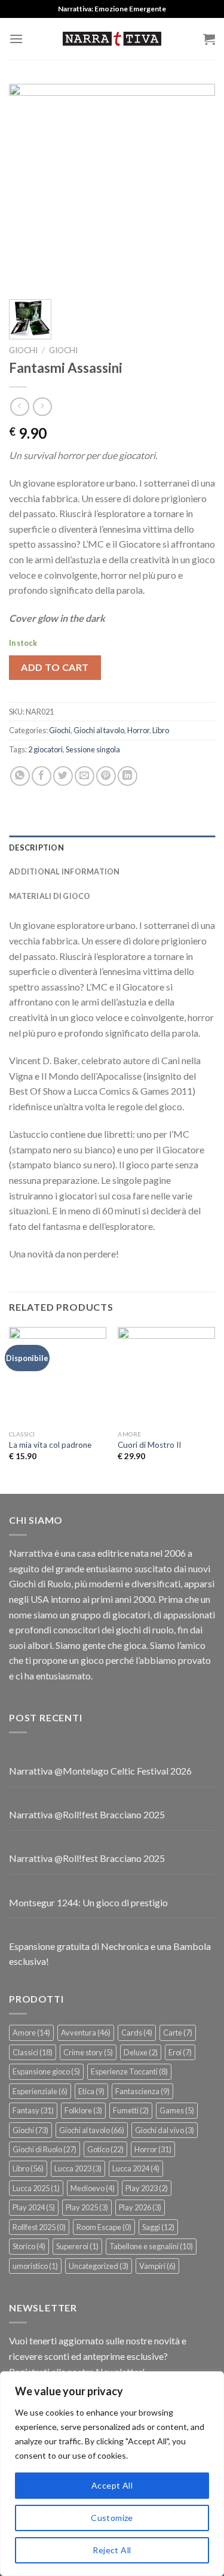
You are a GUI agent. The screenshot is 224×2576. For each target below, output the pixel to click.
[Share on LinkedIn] (128, 776)
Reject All (112, 2550)
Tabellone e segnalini (151, 2246)
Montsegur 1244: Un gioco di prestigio (88, 1902)
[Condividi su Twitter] (63, 776)
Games (177, 2110)
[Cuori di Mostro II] (166, 1376)
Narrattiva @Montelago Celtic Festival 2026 (100, 1771)
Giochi (23, 350)
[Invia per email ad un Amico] (85, 776)
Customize (112, 2518)
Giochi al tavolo (99, 730)
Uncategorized (99, 2266)
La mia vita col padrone (50, 1445)
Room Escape (104, 2227)
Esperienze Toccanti (129, 2071)
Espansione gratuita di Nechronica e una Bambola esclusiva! (110, 1954)
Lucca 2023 (78, 2168)
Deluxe (141, 2052)
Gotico (105, 2149)
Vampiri (157, 2266)
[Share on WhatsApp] (20, 776)
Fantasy (33, 2110)
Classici (33, 2052)
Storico (29, 2246)
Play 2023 (147, 2188)
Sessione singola (93, 749)
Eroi (180, 2052)
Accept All (112, 2485)
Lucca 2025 (36, 2188)
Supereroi (77, 2246)
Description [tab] (36, 847)
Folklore (83, 2110)
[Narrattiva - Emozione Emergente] (112, 39)
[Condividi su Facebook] (42, 776)
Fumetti (131, 2110)
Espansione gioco (46, 2071)
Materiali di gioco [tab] (50, 896)
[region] (112, 2474)
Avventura (86, 2033)
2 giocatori (45, 749)
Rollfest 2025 (39, 2227)
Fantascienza (142, 2091)
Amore (31, 2033)
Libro (161, 730)
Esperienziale (40, 2091)
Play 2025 (87, 2207)
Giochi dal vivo (165, 2130)
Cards (137, 2033)
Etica (91, 2091)
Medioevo (93, 2188)
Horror (138, 730)
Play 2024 (34, 2207)
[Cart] (209, 39)
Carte (178, 2033)
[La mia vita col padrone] (58, 1376)
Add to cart (55, 667)
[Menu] (16, 39)
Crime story (88, 2052)
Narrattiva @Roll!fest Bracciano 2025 (87, 1814)
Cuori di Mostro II (149, 1445)
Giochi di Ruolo (45, 2149)
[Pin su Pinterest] (106, 776)
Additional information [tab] (65, 871)
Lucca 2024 (136, 2168)
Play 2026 (140, 2207)
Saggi (158, 2227)
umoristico (35, 2266)
